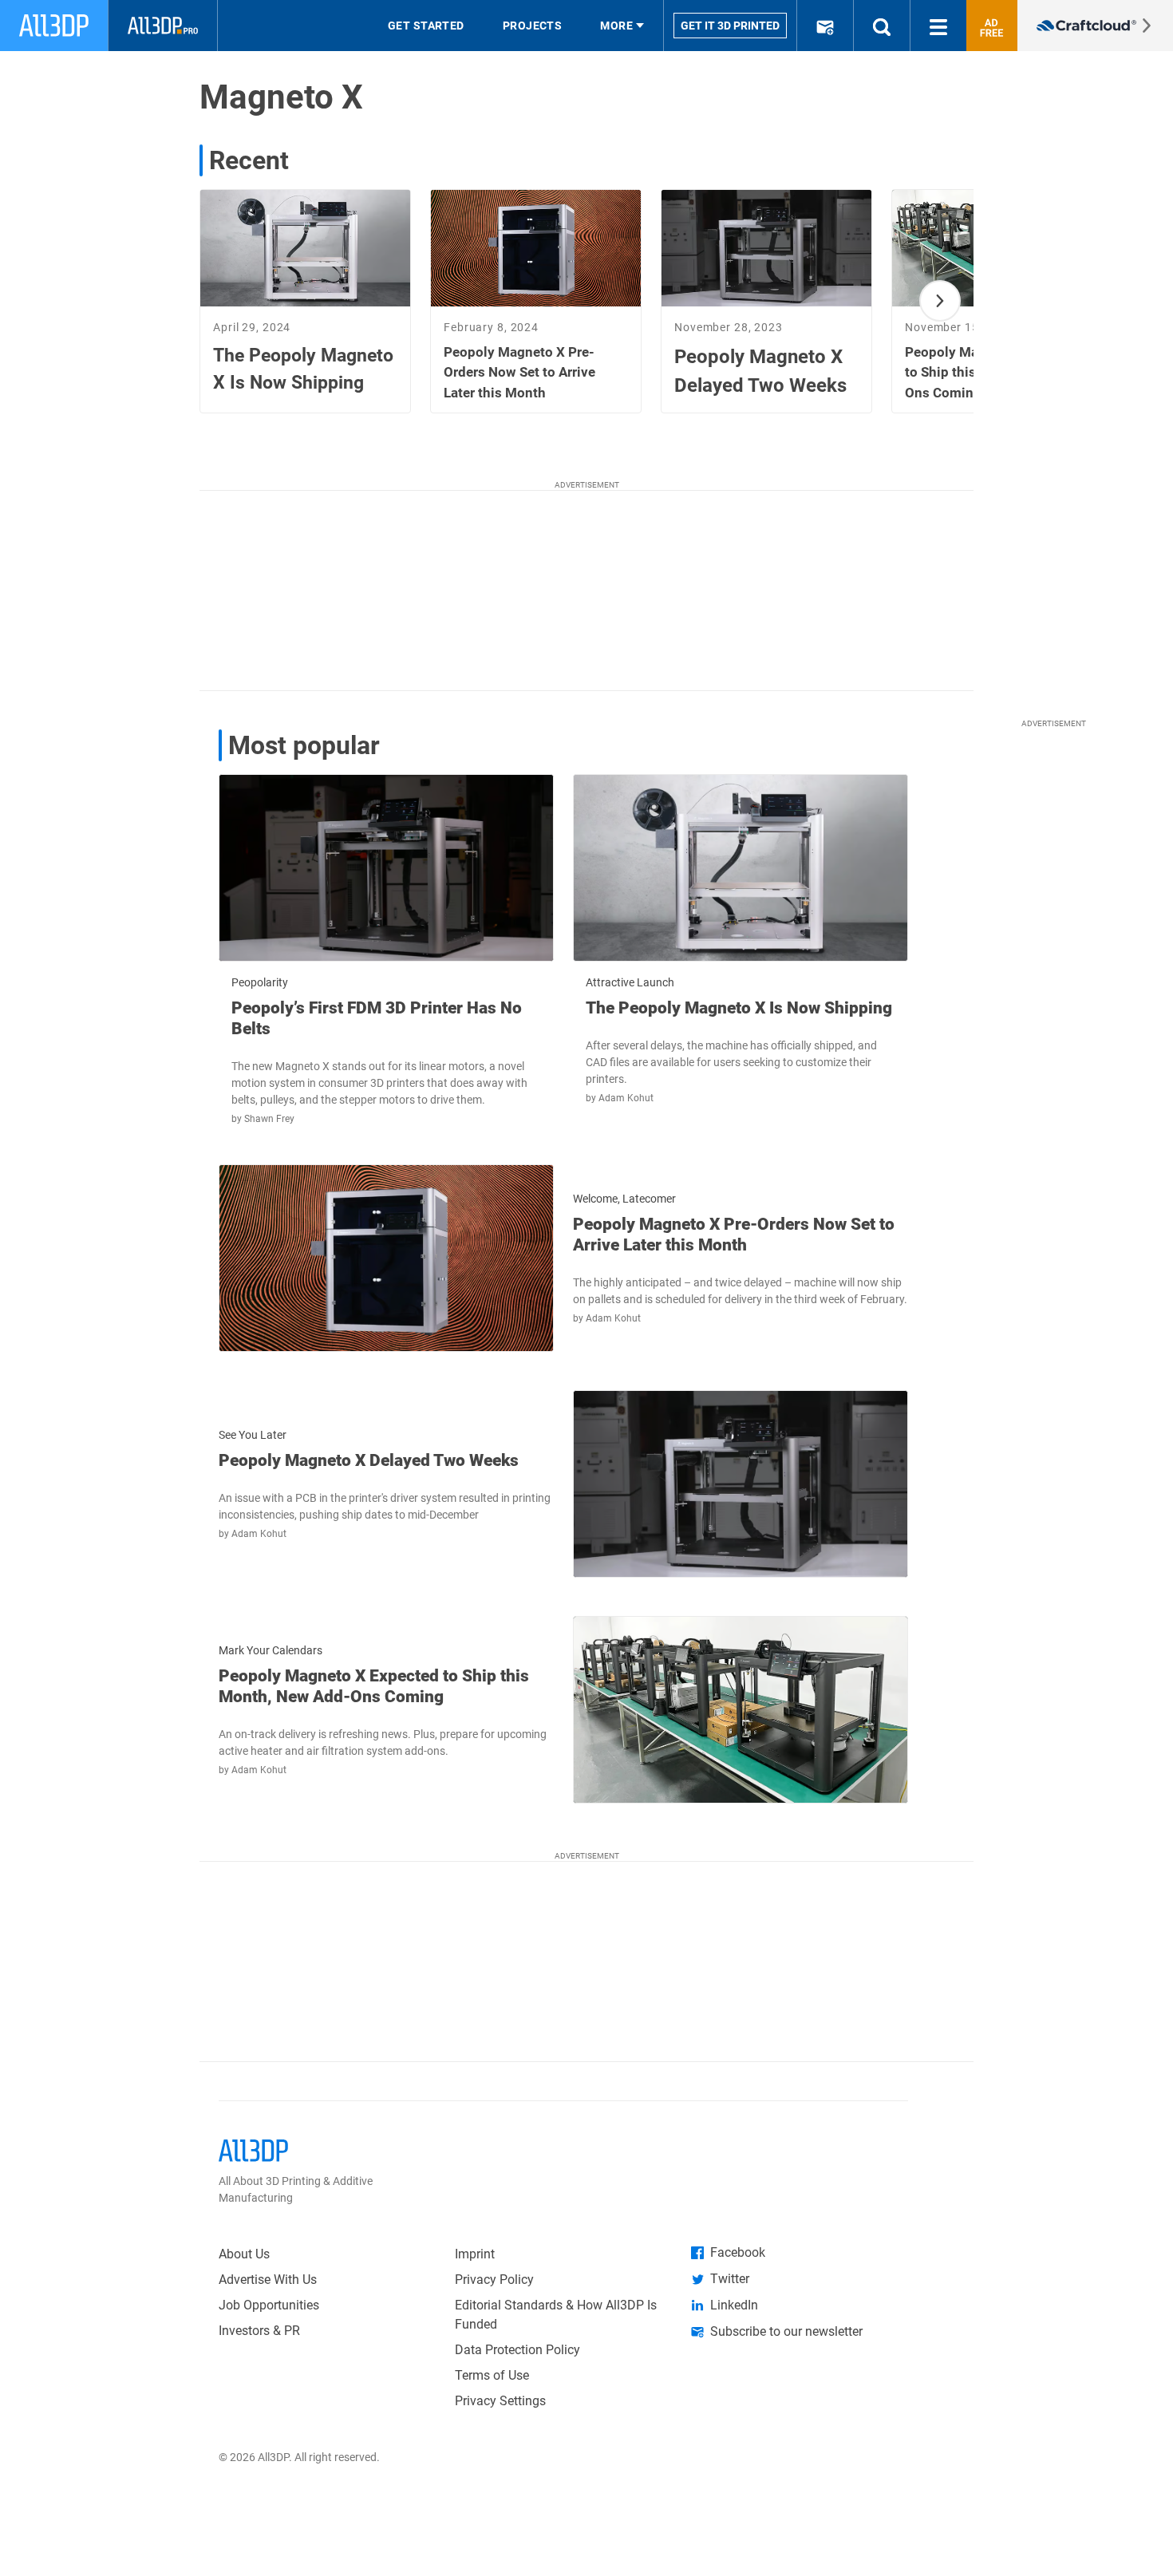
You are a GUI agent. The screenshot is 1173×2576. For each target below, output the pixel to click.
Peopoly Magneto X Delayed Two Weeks (369, 1460)
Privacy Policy (494, 2280)
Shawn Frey (269, 1119)
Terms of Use (492, 2375)
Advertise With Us (268, 2280)
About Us (244, 2254)
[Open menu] (938, 26)
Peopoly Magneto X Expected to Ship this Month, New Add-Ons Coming (374, 1686)
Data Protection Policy (517, 2350)
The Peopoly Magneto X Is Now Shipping (739, 1008)
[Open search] (882, 26)
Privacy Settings (500, 2401)
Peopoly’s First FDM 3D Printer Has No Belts (377, 1018)
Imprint (475, 2254)
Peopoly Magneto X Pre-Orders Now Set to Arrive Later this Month (734, 1235)
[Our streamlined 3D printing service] (1095, 26)
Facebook (738, 2252)
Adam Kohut (626, 1098)
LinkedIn (734, 2305)
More (616, 26)
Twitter (730, 2279)
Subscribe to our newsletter (786, 2331)
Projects (533, 26)
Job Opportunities (269, 2305)
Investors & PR (259, 2331)
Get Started (426, 26)
